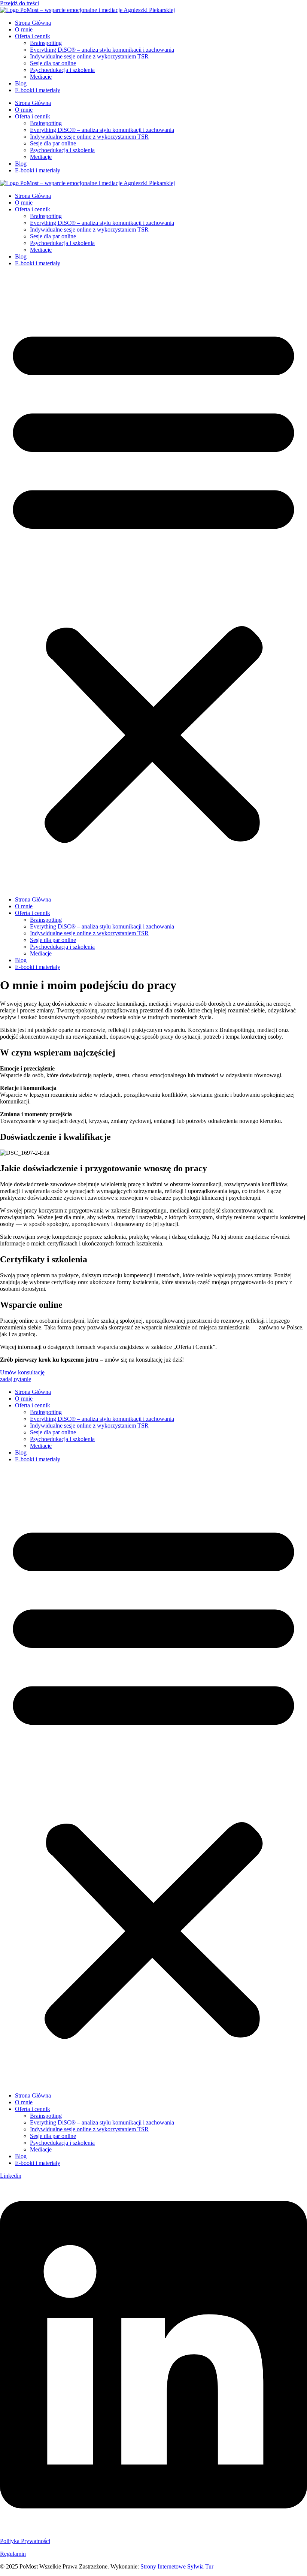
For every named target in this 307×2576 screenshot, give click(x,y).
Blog (21, 83)
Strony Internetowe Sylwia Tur (177, 2566)
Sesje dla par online (53, 63)
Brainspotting (46, 43)
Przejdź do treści (19, 3)
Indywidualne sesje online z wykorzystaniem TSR (89, 56)
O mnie (24, 29)
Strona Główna (33, 23)
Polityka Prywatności (25, 2541)
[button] (153, 582)
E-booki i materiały (38, 90)
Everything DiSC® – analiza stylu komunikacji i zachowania (102, 50)
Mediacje (41, 77)
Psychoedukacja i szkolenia (62, 70)
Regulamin (13, 2554)
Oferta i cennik (33, 36)
